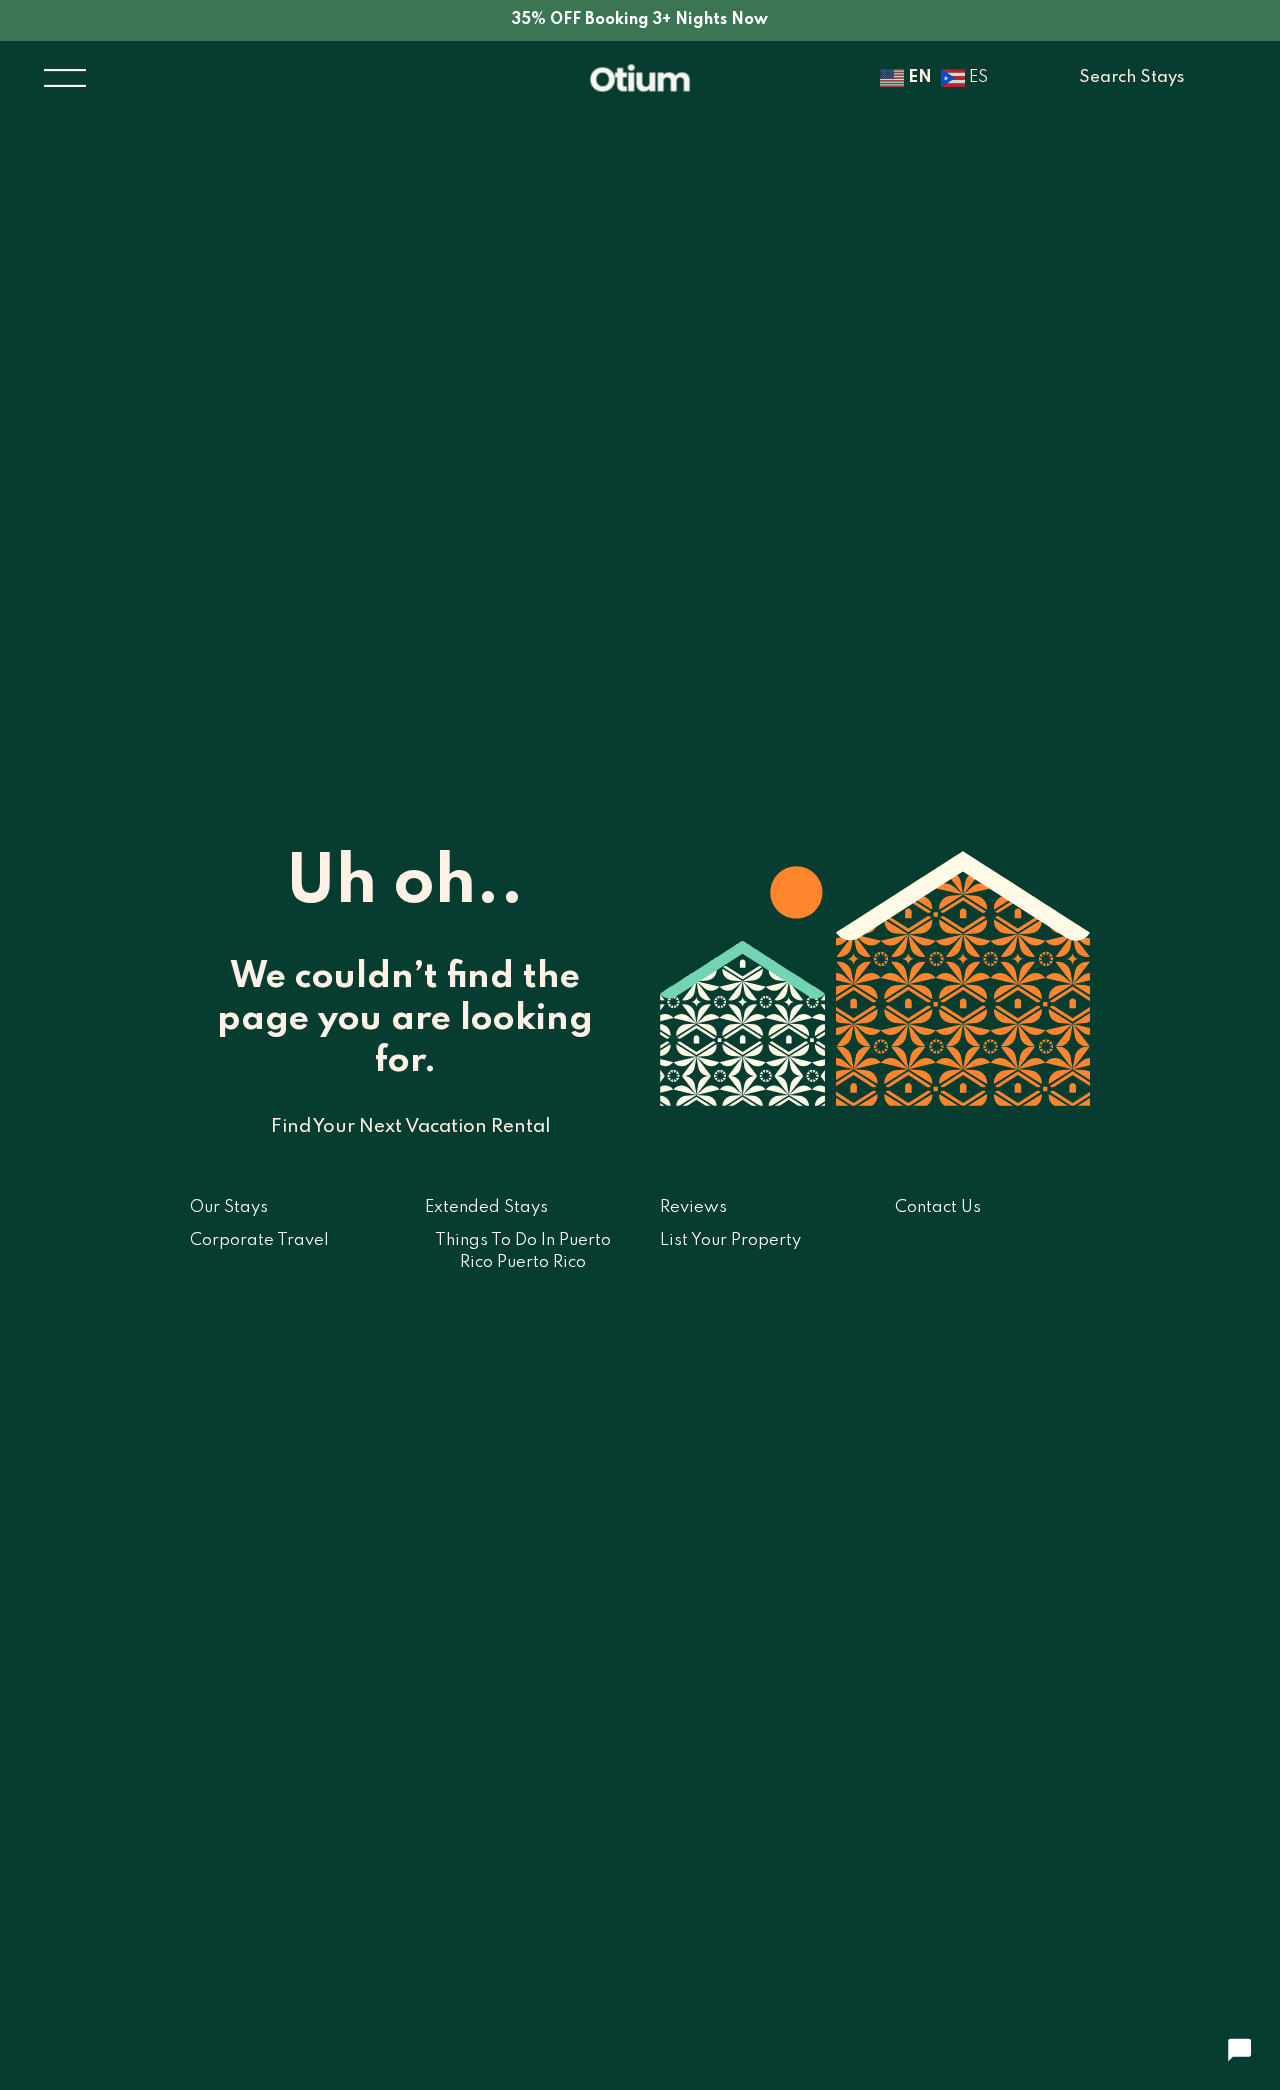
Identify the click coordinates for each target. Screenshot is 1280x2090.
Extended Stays (486, 1207)
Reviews (693, 1207)
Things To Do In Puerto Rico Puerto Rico (523, 1252)
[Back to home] (640, 78)
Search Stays (1131, 77)
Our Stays (229, 1207)
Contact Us (938, 1207)
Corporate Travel (259, 1240)
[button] (65, 78)
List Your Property (730, 1240)
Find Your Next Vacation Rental (410, 1126)
